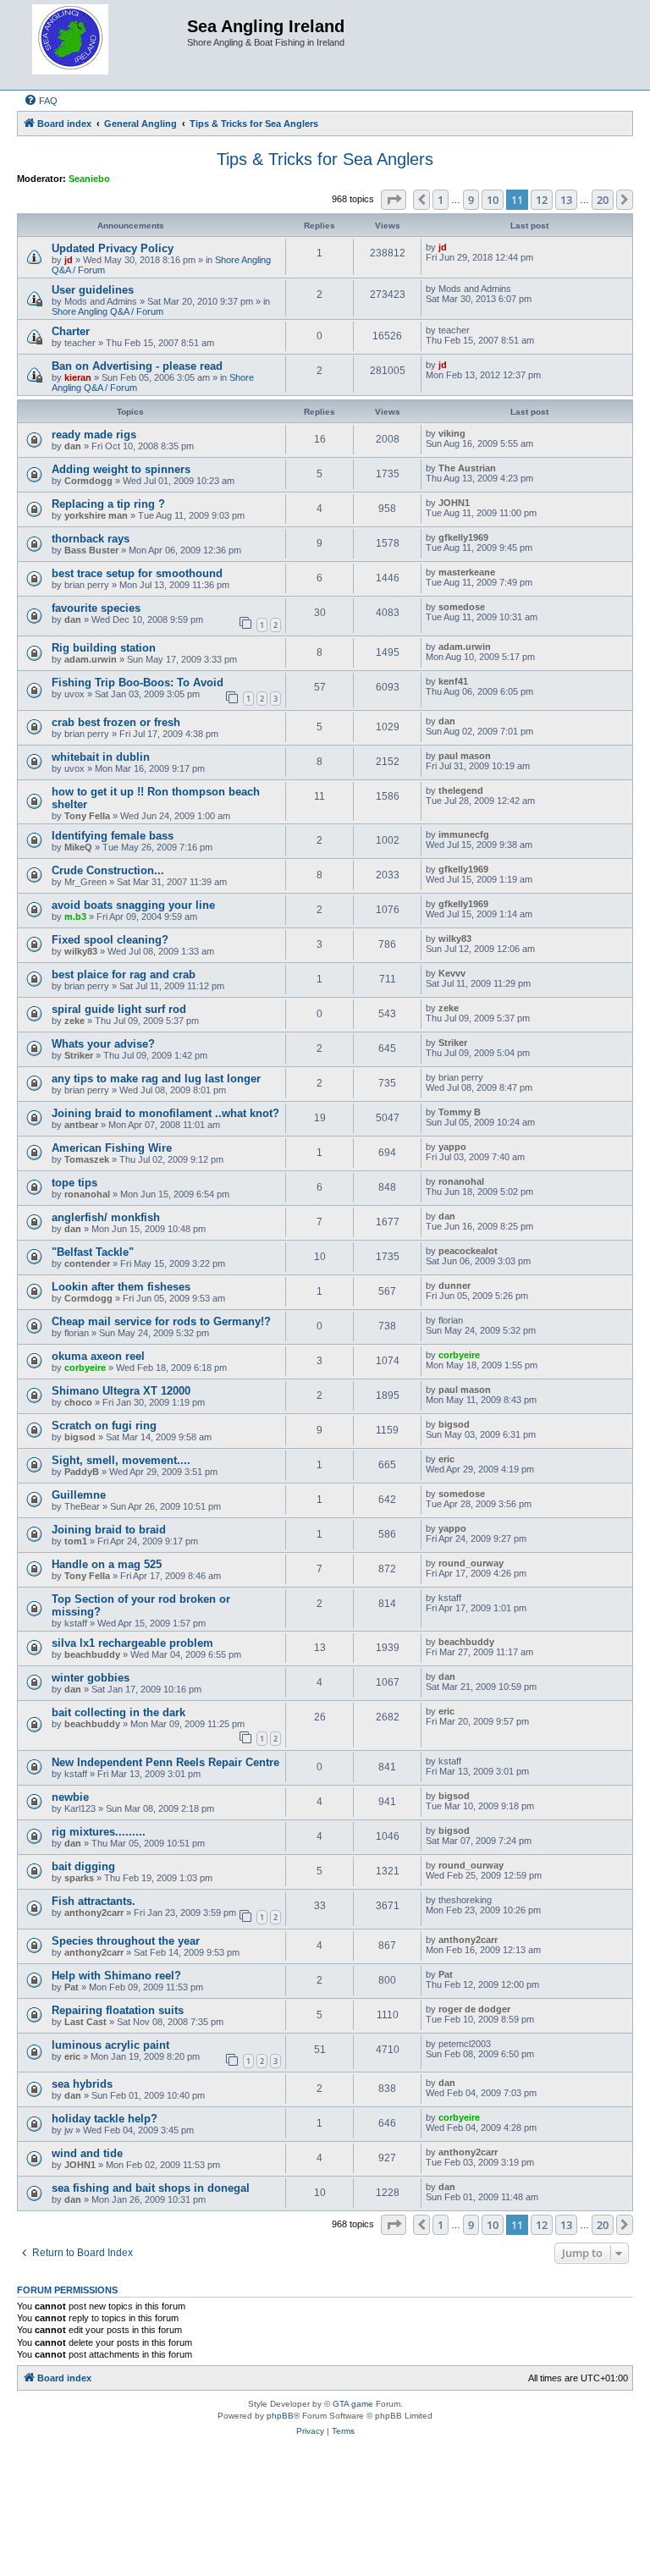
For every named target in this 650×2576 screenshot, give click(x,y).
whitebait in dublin (101, 757)
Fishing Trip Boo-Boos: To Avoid (138, 683)
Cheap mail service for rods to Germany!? (161, 1321)
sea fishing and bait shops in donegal (151, 2188)
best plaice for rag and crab (124, 974)
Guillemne (79, 1495)
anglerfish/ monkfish (106, 1217)
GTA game (353, 2404)
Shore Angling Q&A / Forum (107, 311)
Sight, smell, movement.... (121, 1460)
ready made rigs (94, 435)
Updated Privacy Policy (113, 248)
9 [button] (471, 200)
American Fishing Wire (112, 1148)
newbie (70, 1797)
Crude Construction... (108, 870)
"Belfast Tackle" (93, 1252)
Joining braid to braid (109, 1530)
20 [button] (603, 200)
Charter (71, 331)
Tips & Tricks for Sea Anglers (325, 159)
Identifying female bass (113, 836)
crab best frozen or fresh (116, 722)
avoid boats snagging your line (133, 905)
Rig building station (104, 648)
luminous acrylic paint (110, 2045)
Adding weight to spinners (121, 469)
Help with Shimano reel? (116, 1976)
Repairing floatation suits (118, 2010)
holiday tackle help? (105, 2119)
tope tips (74, 1183)
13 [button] (566, 200)
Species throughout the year (126, 1941)
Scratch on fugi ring (104, 1426)
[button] (394, 200)
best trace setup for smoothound (137, 573)
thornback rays (91, 539)
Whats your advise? (103, 1044)
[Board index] (104, 45)
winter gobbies (91, 1678)
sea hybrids (82, 2084)
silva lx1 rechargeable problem (132, 1643)
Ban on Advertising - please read (137, 366)
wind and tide (87, 2153)
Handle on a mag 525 (107, 1564)
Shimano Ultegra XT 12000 (121, 1391)
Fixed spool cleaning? (110, 940)
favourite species (96, 608)
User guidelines (93, 290)
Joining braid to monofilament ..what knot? (165, 1113)
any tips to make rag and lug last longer (156, 1079)
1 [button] (441, 200)
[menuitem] (41, 101)
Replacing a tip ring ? (108, 504)
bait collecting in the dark (118, 1712)
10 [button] (493, 200)
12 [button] (542, 200)
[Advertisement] (325, 2511)
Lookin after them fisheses (121, 1287)
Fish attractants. (94, 1901)
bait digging (83, 1866)
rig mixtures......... (99, 1832)
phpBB (280, 2416)
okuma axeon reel (98, 1356)
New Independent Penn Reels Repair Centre (165, 1762)
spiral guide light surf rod (119, 1009)
